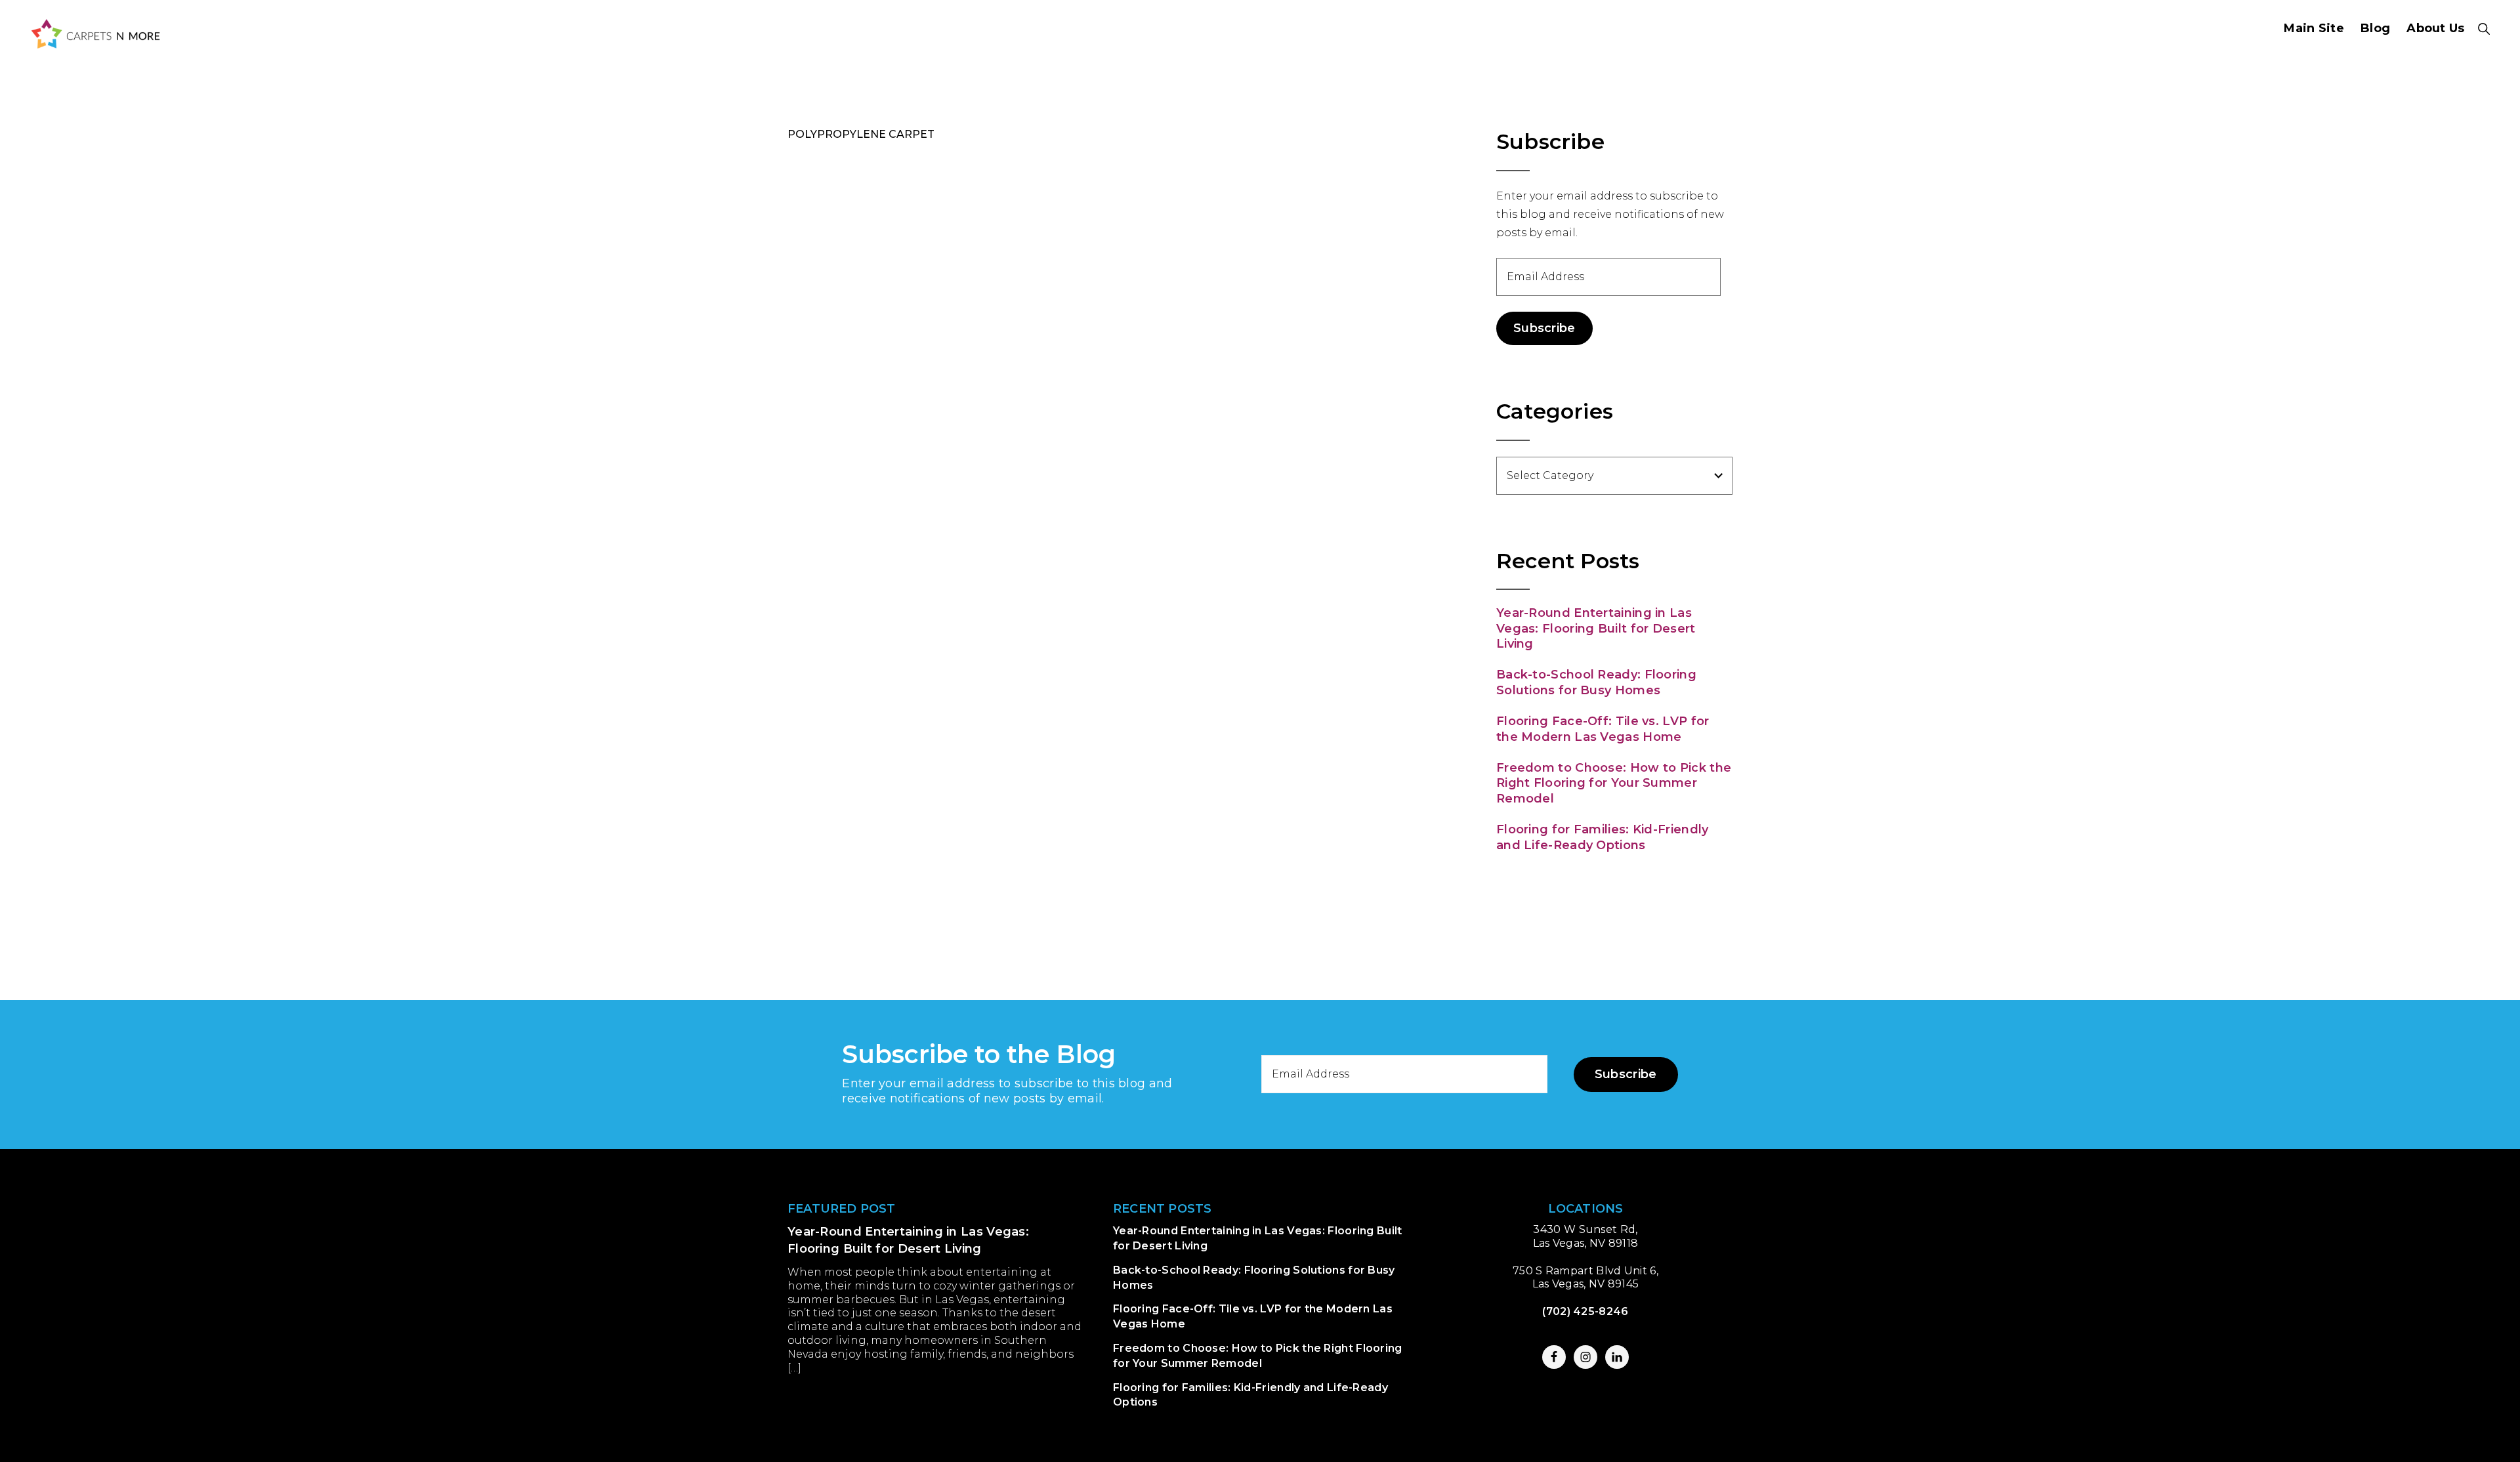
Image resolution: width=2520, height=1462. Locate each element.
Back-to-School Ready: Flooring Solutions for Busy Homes (1596, 682)
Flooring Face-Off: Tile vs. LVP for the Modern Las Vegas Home (1603, 729)
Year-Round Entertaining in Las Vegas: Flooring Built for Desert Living (1596, 628)
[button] (2484, 29)
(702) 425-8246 (1585, 1311)
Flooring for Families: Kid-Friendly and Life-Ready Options (1603, 837)
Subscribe (1544, 328)
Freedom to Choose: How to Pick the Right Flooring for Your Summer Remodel (1614, 783)
